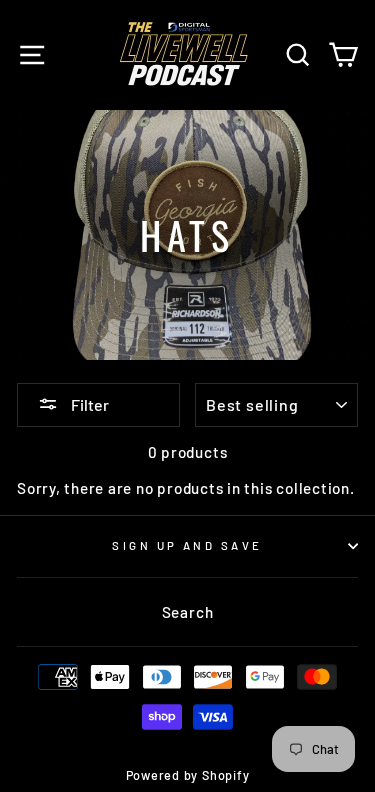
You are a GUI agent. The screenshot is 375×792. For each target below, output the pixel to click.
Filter (88, 404)
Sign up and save (187, 545)
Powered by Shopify (188, 775)
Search (188, 612)
